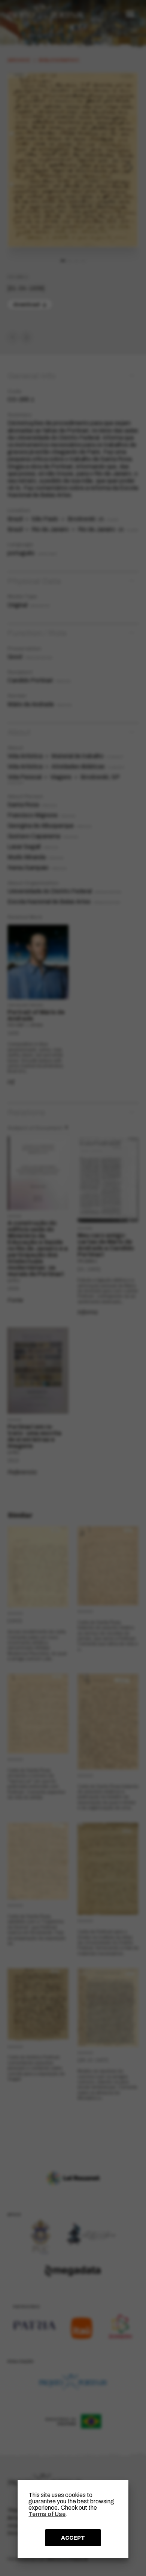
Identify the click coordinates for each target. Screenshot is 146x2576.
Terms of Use (47, 2514)
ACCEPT (73, 2538)
